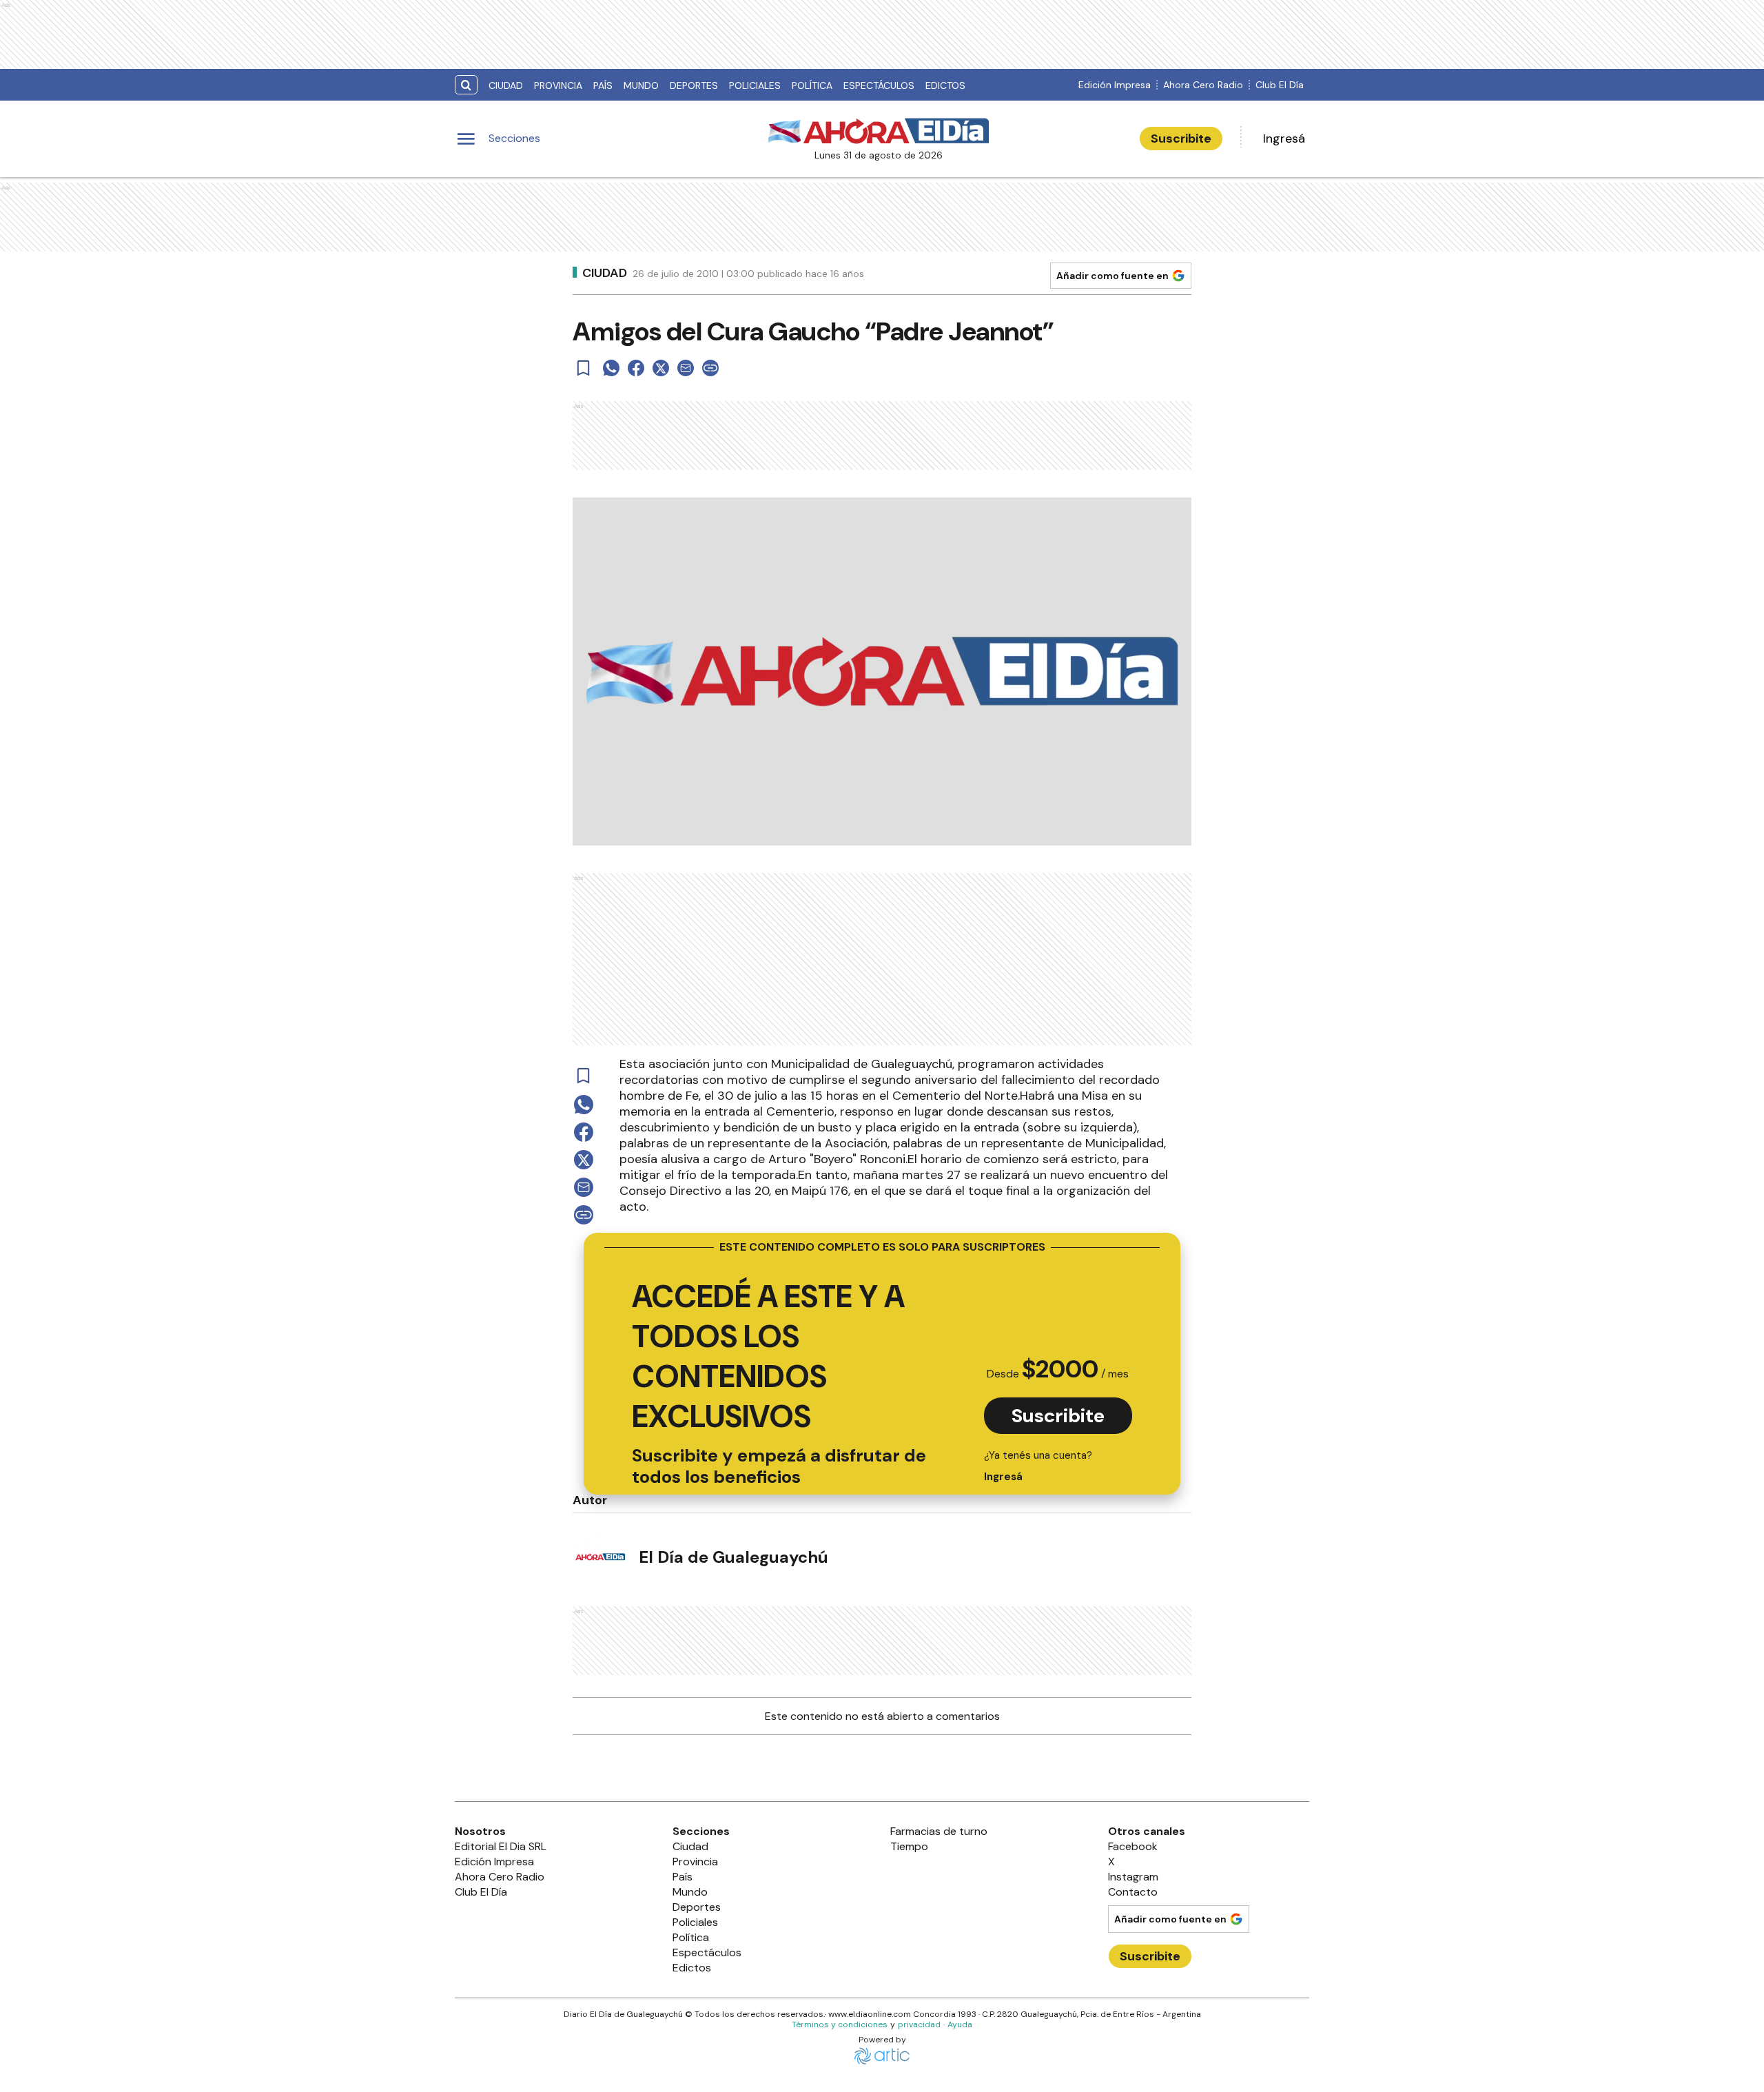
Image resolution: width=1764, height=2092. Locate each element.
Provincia (558, 85)
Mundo (641, 85)
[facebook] (636, 368)
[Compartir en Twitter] (661, 368)
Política (812, 85)
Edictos (945, 85)
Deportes (694, 85)
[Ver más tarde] (584, 368)
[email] (686, 368)
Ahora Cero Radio (1203, 85)
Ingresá (1284, 139)
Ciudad (506, 85)
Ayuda (960, 2024)
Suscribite (1181, 139)
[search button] (466, 85)
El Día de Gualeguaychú (734, 1557)
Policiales (755, 85)
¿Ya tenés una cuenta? (1038, 1466)
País (603, 85)
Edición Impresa (1115, 85)
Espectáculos (879, 85)
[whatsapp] (611, 368)
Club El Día (1280, 85)
